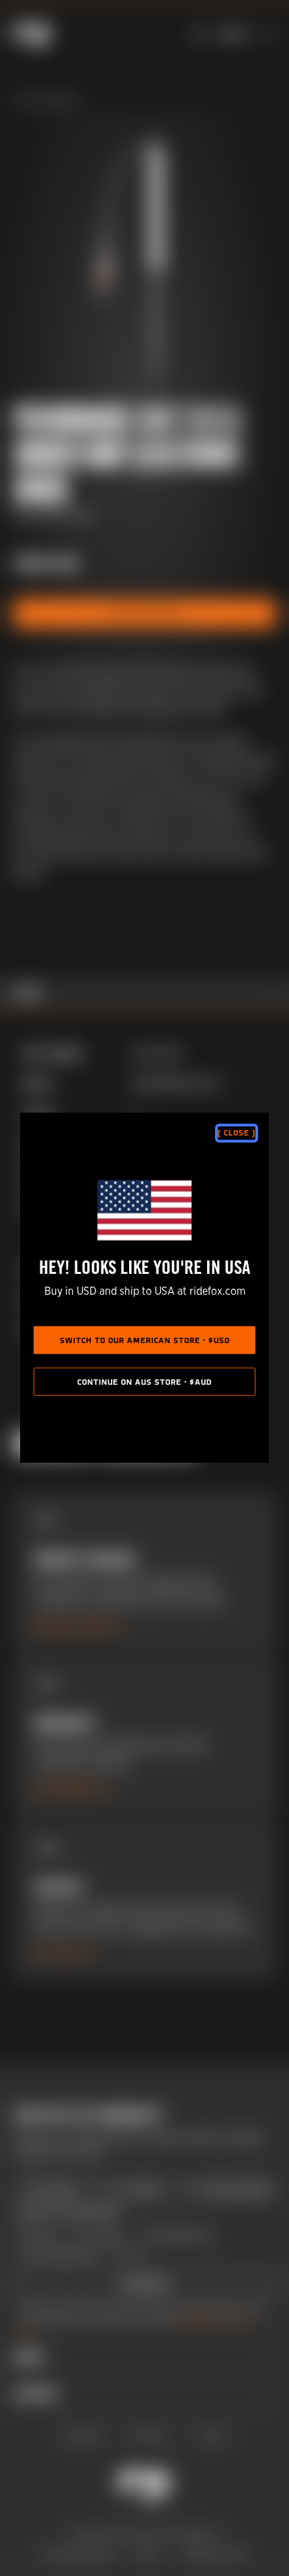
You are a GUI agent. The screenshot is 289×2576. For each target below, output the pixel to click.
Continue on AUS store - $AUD (144, 1383)
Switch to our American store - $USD (145, 1341)
